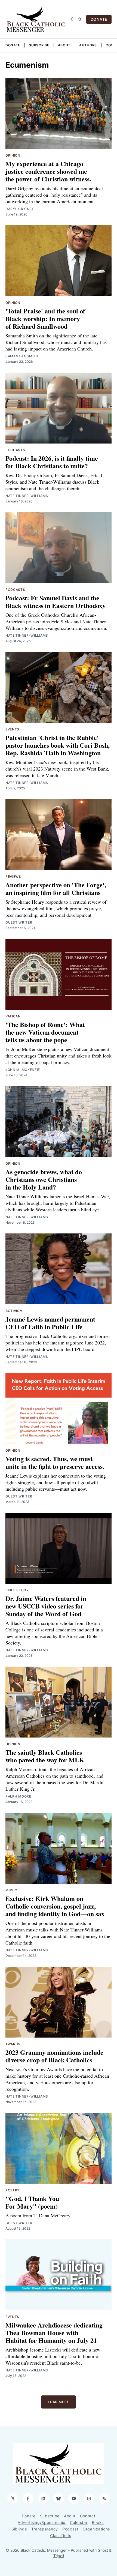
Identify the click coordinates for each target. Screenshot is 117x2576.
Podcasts (15, 450)
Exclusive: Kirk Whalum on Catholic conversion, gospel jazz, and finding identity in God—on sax (55, 1906)
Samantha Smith (22, 356)
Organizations (96, 2529)
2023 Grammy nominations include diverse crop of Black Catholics (54, 2056)
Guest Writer (19, 922)
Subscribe (39, 45)
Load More (58, 2402)
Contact (88, 2516)
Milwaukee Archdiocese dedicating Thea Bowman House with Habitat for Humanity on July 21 (54, 2333)
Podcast (70, 2529)
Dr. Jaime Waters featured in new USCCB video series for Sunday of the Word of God (46, 1606)
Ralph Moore (18, 1796)
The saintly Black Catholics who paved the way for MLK (45, 1756)
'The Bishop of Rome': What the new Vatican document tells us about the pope (45, 1032)
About (64, 45)
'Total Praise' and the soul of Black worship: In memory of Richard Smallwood (45, 318)
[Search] (80, 19)
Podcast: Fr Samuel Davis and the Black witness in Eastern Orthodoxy (56, 602)
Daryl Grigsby (20, 209)
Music (11, 1890)
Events (12, 729)
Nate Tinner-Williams (27, 496)
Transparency (45, 2529)
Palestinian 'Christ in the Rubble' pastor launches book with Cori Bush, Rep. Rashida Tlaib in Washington (58, 745)
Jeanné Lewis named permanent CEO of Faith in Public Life (50, 1323)
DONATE (99, 19)
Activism (14, 1311)
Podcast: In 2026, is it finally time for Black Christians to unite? (52, 462)
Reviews (13, 877)
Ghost (103, 2550)
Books (98, 2522)
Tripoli (59, 2556)
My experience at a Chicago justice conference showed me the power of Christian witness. (48, 171)
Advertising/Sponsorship (42, 2522)
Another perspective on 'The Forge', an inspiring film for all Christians (56, 889)
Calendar (79, 2522)
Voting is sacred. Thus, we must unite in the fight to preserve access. (55, 1462)
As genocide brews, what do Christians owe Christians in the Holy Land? (44, 1179)
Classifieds (61, 2535)
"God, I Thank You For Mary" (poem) (32, 2202)
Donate (13, 45)
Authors (88, 45)
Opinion (13, 155)
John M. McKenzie (23, 1070)
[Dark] (73, 19)
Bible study (17, 1590)
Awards (13, 2044)
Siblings (19, 2529)
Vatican (13, 1016)
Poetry (13, 2190)
